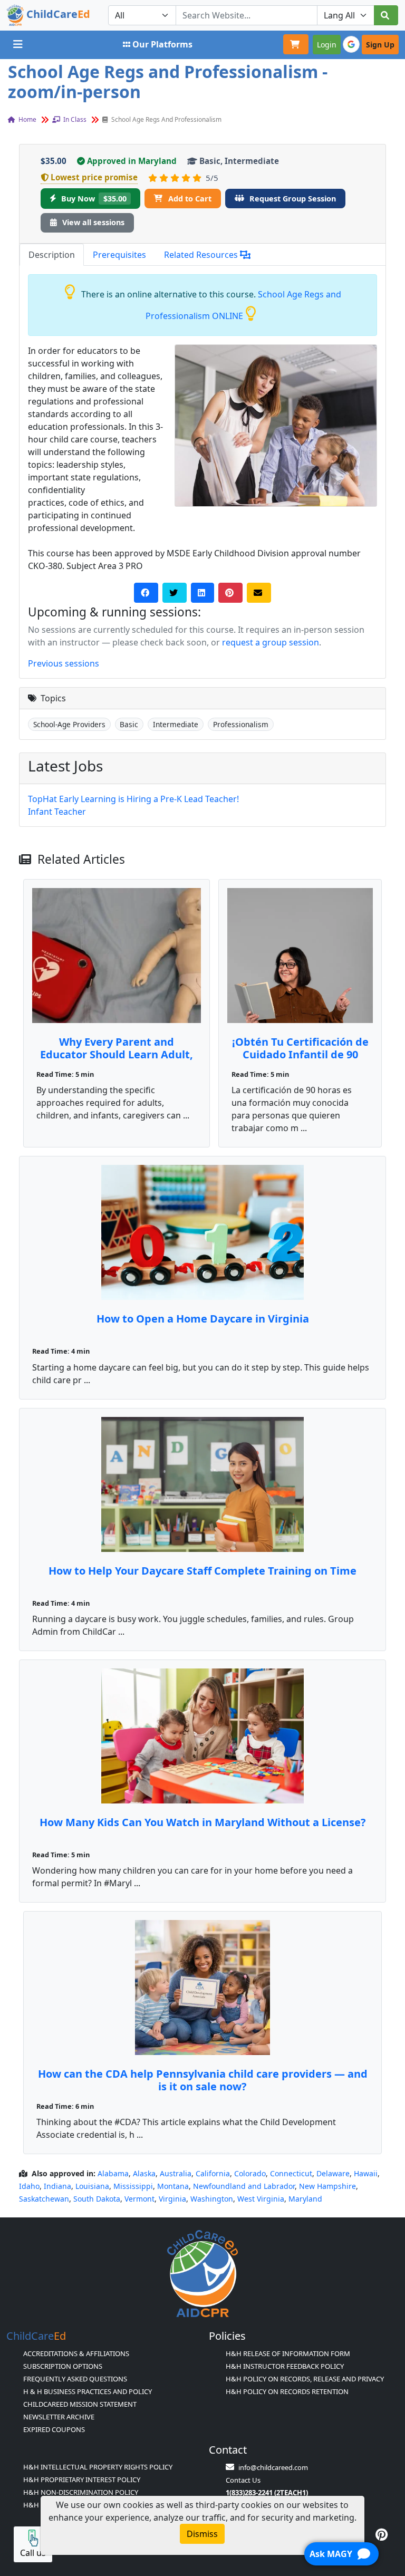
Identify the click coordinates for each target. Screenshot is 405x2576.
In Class (74, 119)
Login (327, 45)
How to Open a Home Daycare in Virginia (203, 1319)
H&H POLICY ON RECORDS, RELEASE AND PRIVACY (305, 2379)
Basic (129, 724)
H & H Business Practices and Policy (88, 2391)
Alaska (144, 2173)
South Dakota (97, 2199)
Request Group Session (293, 199)
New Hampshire (327, 2186)
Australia (176, 2173)
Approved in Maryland (132, 161)
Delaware (333, 2173)
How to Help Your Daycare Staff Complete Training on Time (202, 1571)
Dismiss (202, 2534)
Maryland (305, 2199)
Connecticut (291, 2173)
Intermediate (176, 724)
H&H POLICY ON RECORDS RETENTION (287, 2391)
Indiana (57, 2186)
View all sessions (93, 222)
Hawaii (366, 2173)
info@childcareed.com (273, 2467)
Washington (212, 2199)
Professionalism (241, 724)
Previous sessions (64, 663)
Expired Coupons (54, 2429)
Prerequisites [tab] (119, 255)
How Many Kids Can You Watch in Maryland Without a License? (203, 1822)
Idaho (29, 2186)
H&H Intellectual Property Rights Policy (98, 2467)
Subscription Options (63, 2366)
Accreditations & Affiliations (76, 2353)
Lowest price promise (94, 177)
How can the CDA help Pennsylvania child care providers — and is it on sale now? (203, 2080)
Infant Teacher (57, 812)
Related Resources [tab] (202, 255)
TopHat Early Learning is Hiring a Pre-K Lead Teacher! (133, 799)
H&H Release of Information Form (288, 2353)
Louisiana (92, 2186)
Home (27, 119)
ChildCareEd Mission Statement (80, 2404)
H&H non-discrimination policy (81, 2492)
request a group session (271, 642)
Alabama (113, 2173)
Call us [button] (33, 2553)
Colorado (250, 2173)
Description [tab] (52, 255)
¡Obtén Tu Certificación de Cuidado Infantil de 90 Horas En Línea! (300, 1054)
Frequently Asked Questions (75, 2379)
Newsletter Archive (59, 2417)
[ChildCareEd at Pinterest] (382, 2534)
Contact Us (243, 2480)
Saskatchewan (44, 2199)
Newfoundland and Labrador (244, 2186)
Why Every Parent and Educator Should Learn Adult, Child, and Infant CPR (117, 1054)
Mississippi (133, 2186)
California (213, 2173)
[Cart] (296, 44)
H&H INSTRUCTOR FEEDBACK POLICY (285, 2366)
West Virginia (261, 2199)
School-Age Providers (69, 724)
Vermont (139, 2199)
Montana (173, 2186)
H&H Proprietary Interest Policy (82, 2479)
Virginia (172, 2199)
